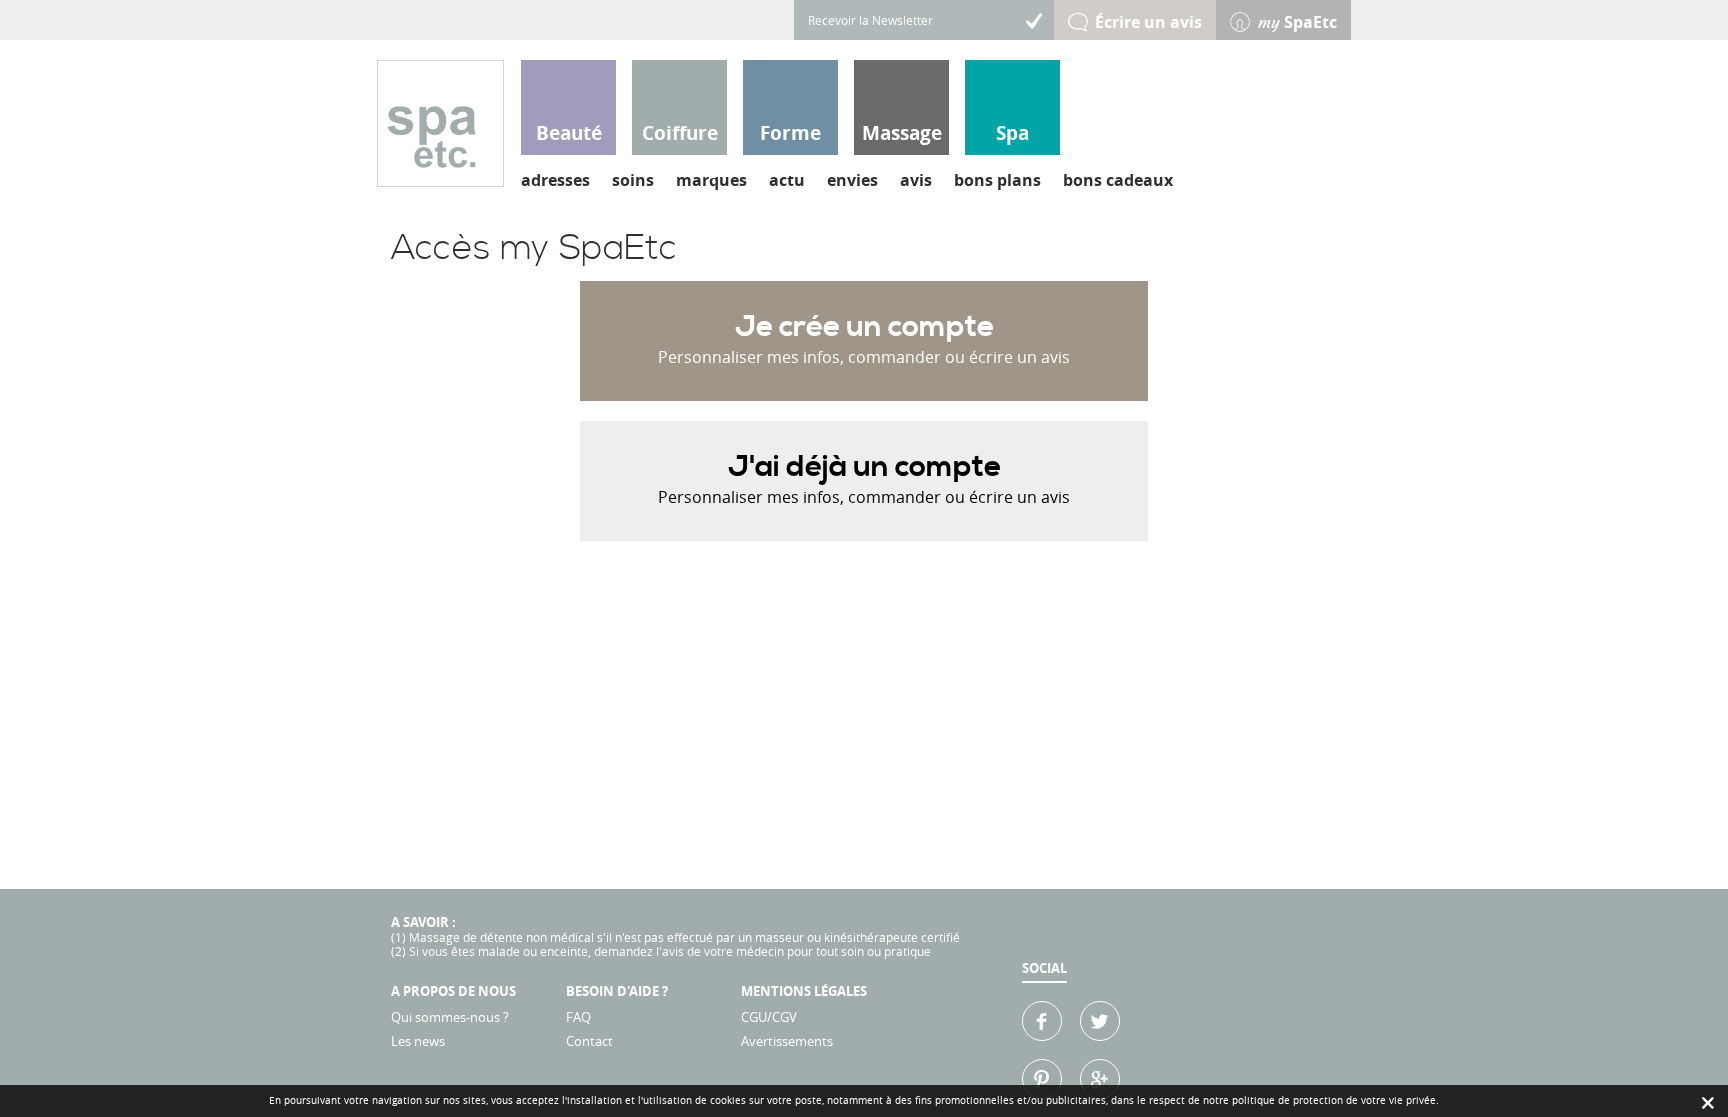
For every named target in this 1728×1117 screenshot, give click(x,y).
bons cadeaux (1118, 180)
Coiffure (680, 133)
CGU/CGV (769, 1017)
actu (787, 180)
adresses (555, 180)
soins (633, 180)
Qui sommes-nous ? (450, 1017)
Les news (418, 1041)
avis (916, 180)
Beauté (569, 133)
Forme (790, 133)
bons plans (997, 180)
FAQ (578, 1017)
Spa (1012, 133)
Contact (589, 1041)
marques (711, 180)
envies (852, 180)
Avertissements (787, 1041)
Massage (902, 133)
